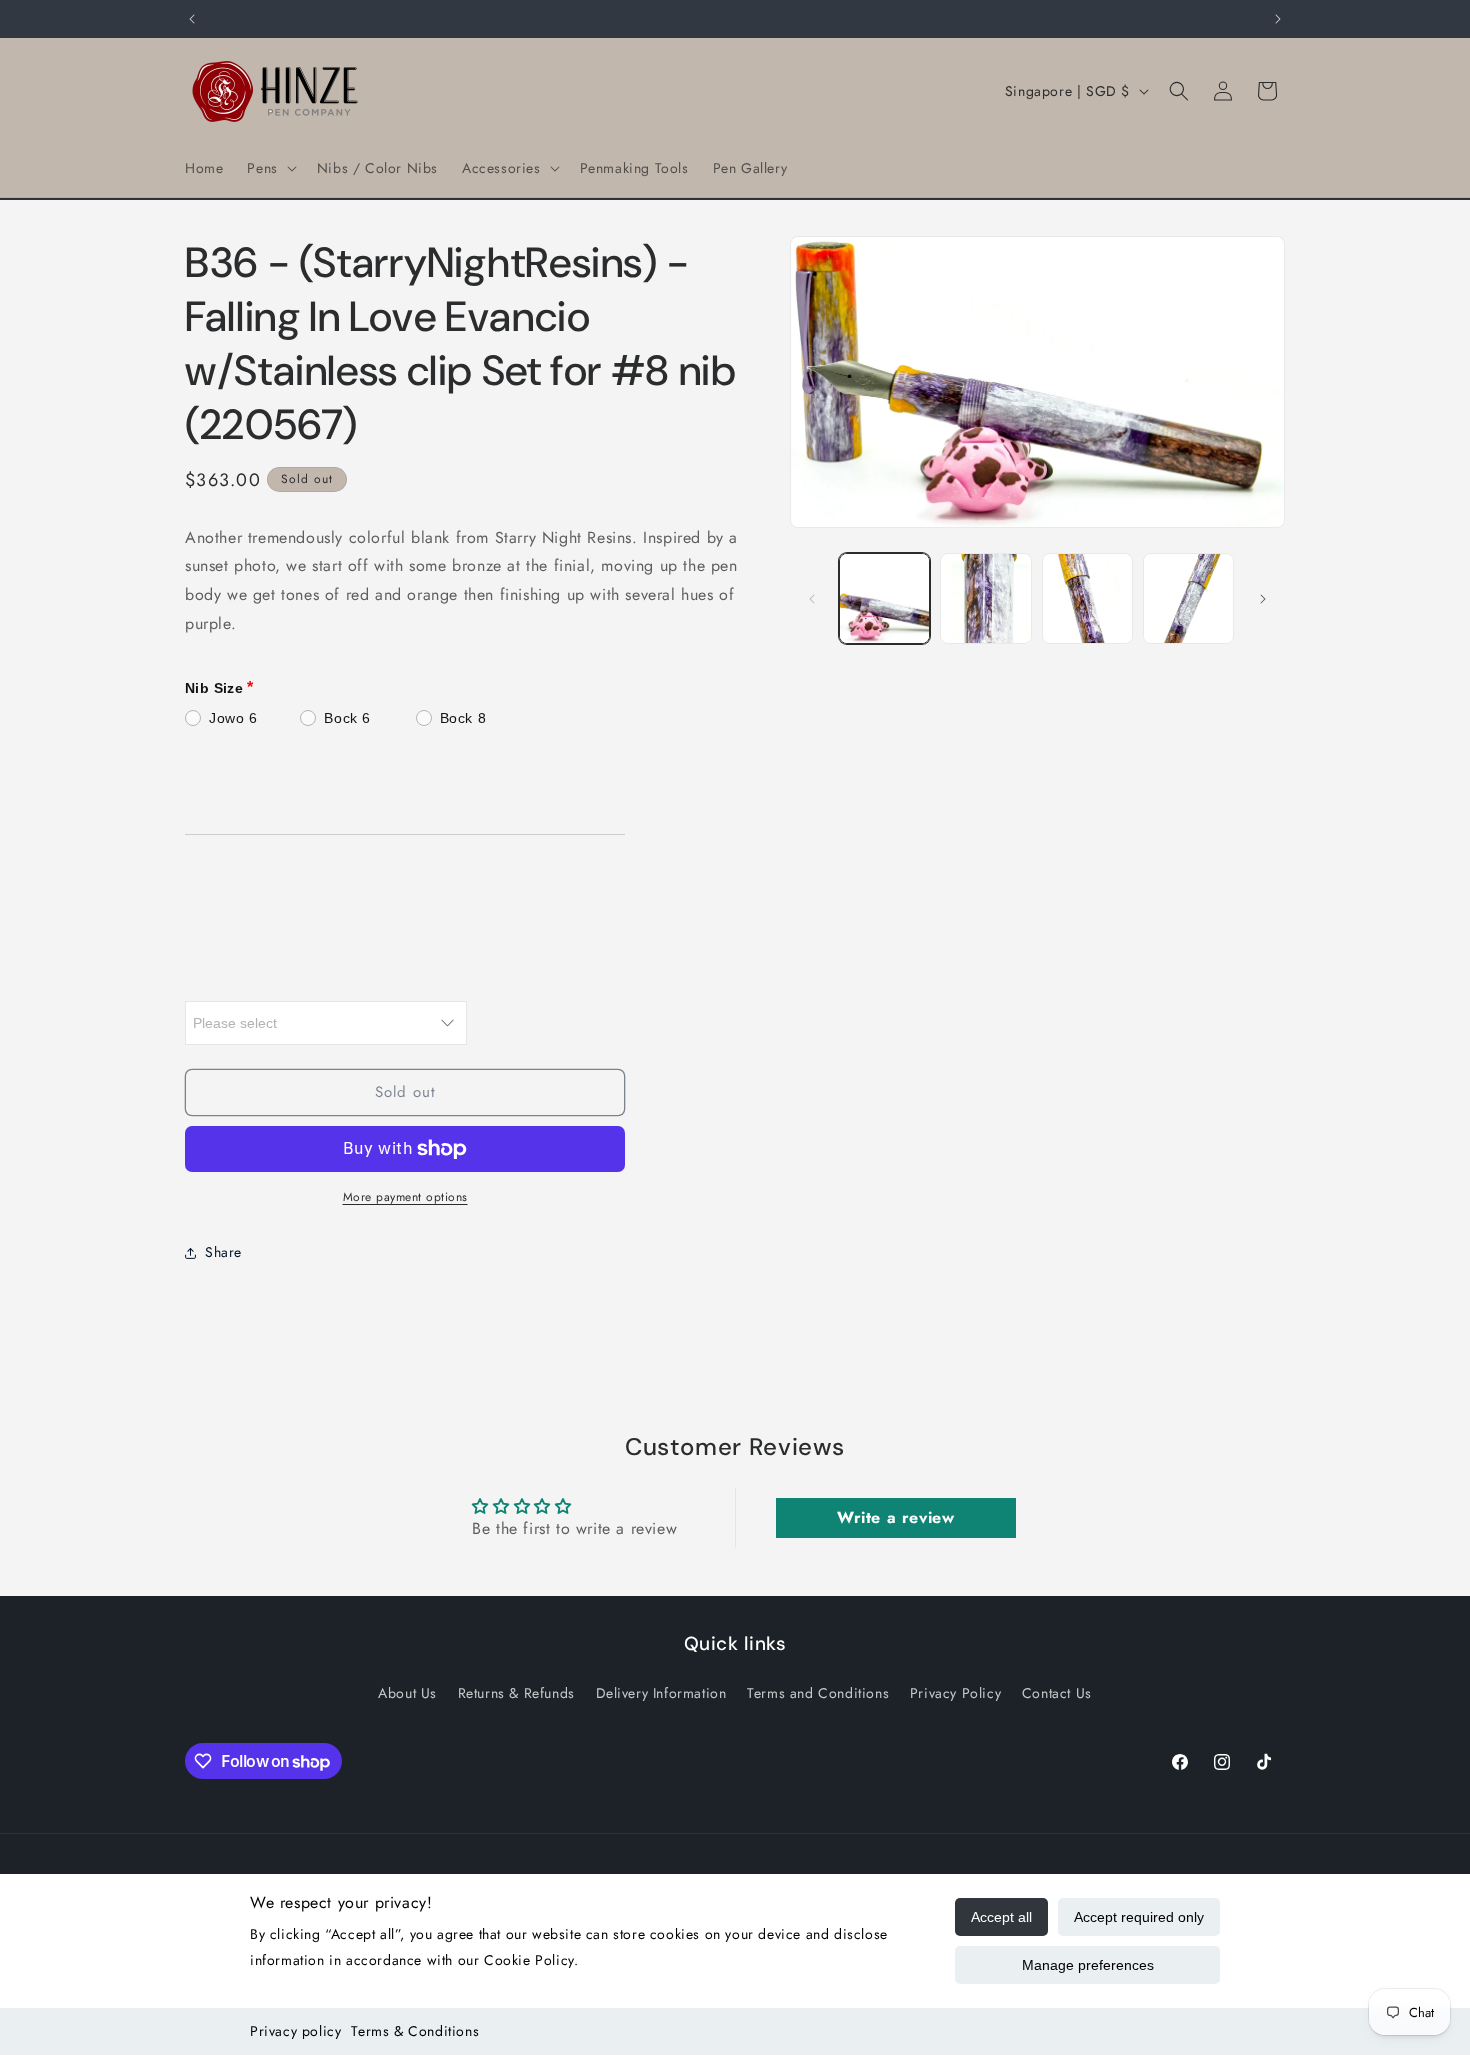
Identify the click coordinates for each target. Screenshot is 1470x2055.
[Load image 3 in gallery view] (1087, 598)
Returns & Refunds (516, 1693)
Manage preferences (1088, 1965)
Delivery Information (661, 1693)
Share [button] (223, 1252)
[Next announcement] (1278, 19)
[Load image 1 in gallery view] (884, 598)
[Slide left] (812, 599)
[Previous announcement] (192, 19)
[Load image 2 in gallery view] (985, 598)
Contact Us (1057, 1693)
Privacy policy (295, 2031)
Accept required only (1139, 1917)
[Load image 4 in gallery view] (1188, 598)
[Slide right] (1263, 599)
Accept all (1001, 1917)
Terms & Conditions (415, 2031)
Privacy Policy (955, 1693)
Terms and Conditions (818, 1693)
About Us (407, 1693)
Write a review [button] (895, 1517)
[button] (269, 168)
